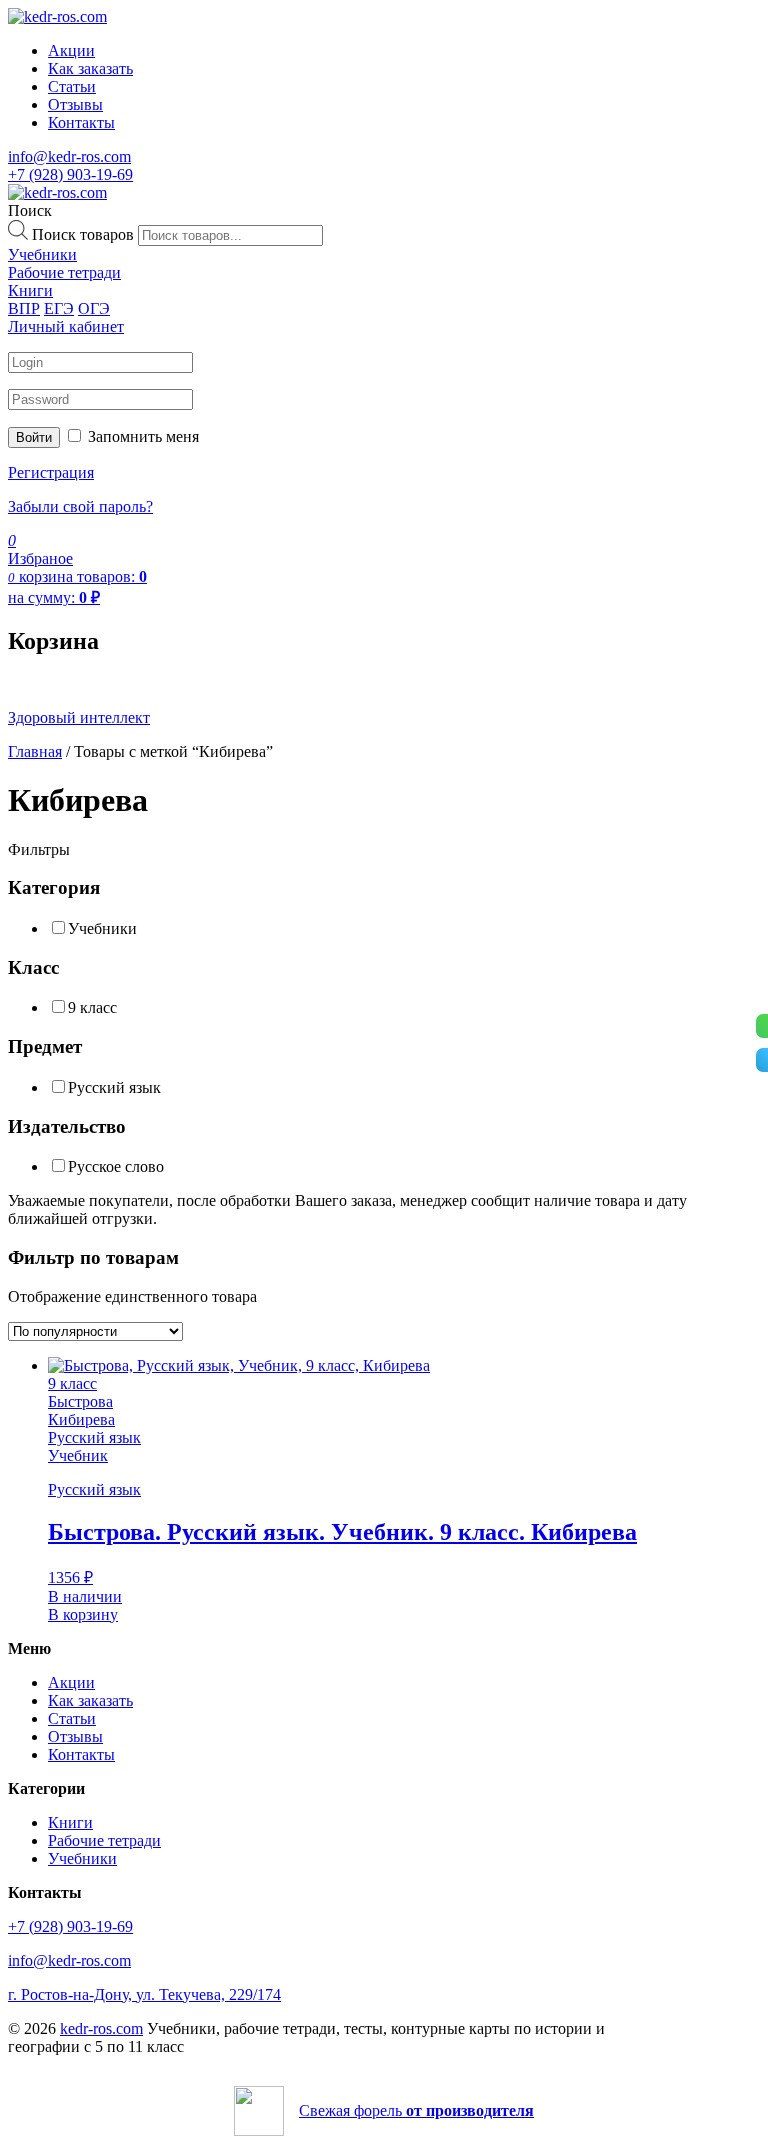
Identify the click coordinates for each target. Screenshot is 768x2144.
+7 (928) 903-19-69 (70, 174)
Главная (35, 751)
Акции (71, 50)
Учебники (102, 928)
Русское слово (116, 1166)
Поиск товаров (83, 234)
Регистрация (51, 472)
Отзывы (75, 104)
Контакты (81, 122)
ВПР (24, 308)
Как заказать (90, 68)
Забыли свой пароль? (80, 506)
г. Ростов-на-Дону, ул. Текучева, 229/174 (144, 1994)
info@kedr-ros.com (69, 156)
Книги (70, 1822)
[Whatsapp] (762, 1026)
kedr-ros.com (101, 2028)
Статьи (72, 86)
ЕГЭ (59, 308)
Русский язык (114, 1087)
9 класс (92, 1007)
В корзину (83, 1614)
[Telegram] (762, 1060)
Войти (34, 437)
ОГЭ (94, 308)
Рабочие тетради (104, 1840)
